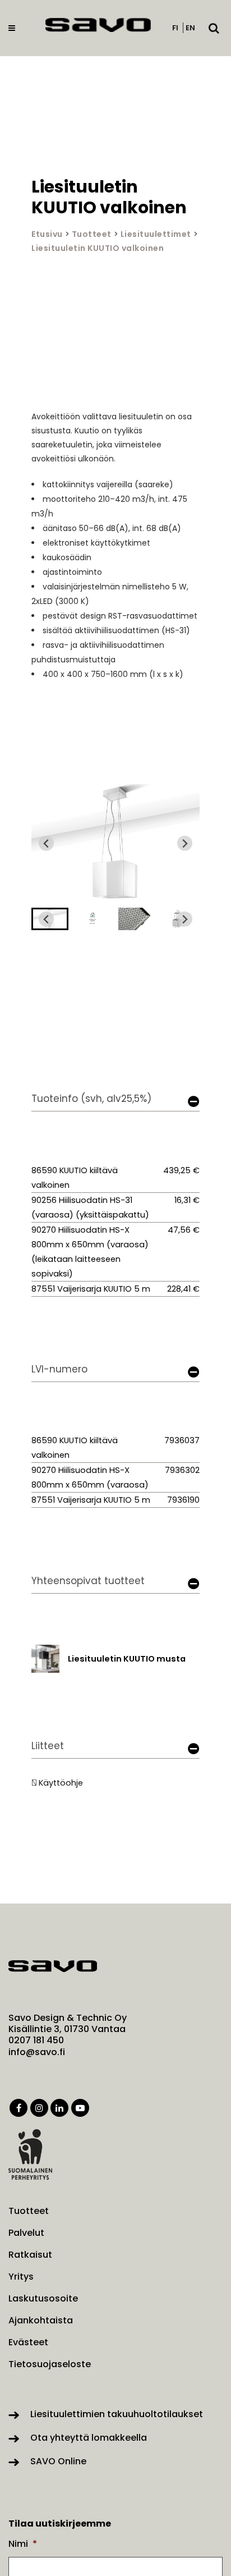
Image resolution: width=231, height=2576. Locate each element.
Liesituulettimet (156, 234)
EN (190, 28)
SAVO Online (58, 2461)
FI (175, 28)
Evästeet (28, 2342)
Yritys (21, 2277)
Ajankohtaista (41, 2321)
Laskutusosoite (43, 2299)
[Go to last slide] (46, 843)
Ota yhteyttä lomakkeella (89, 2438)
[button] (93, 919)
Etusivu (47, 234)
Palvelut (26, 2233)
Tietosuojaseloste (50, 2364)
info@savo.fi (37, 2052)
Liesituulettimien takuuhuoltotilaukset (117, 2414)
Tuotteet (92, 234)
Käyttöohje (61, 1783)
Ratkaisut (30, 2255)
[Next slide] (185, 843)
